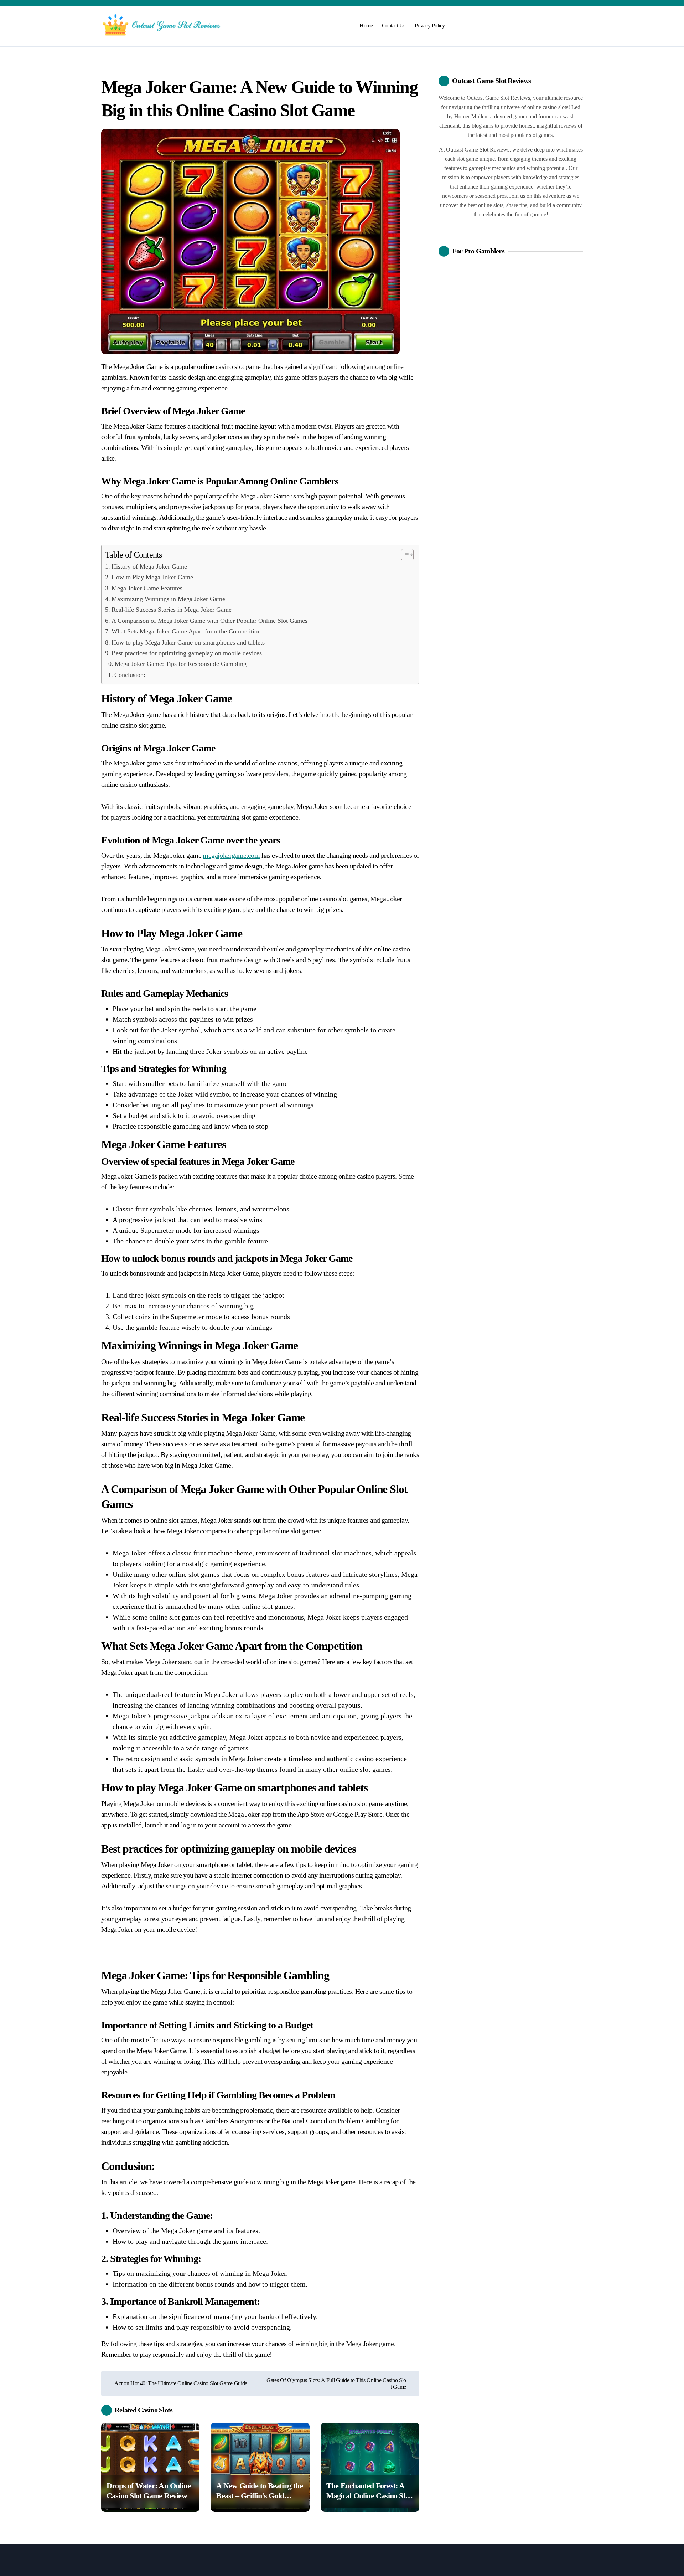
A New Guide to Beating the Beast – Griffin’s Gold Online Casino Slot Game (259, 2496)
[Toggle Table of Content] (404, 555)
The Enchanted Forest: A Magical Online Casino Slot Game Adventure (369, 2496)
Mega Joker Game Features (147, 588)
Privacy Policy (430, 25)
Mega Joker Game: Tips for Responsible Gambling (181, 664)
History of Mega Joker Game (149, 566)
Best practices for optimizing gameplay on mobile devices (187, 653)
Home (366, 25)
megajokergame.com (231, 855)
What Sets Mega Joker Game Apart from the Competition (186, 631)
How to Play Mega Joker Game (152, 577)
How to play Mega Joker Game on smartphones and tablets (188, 642)
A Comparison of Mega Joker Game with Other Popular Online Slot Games (209, 621)
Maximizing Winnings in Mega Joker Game (168, 599)
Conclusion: (130, 675)
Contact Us (394, 25)
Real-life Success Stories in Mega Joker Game (172, 610)
